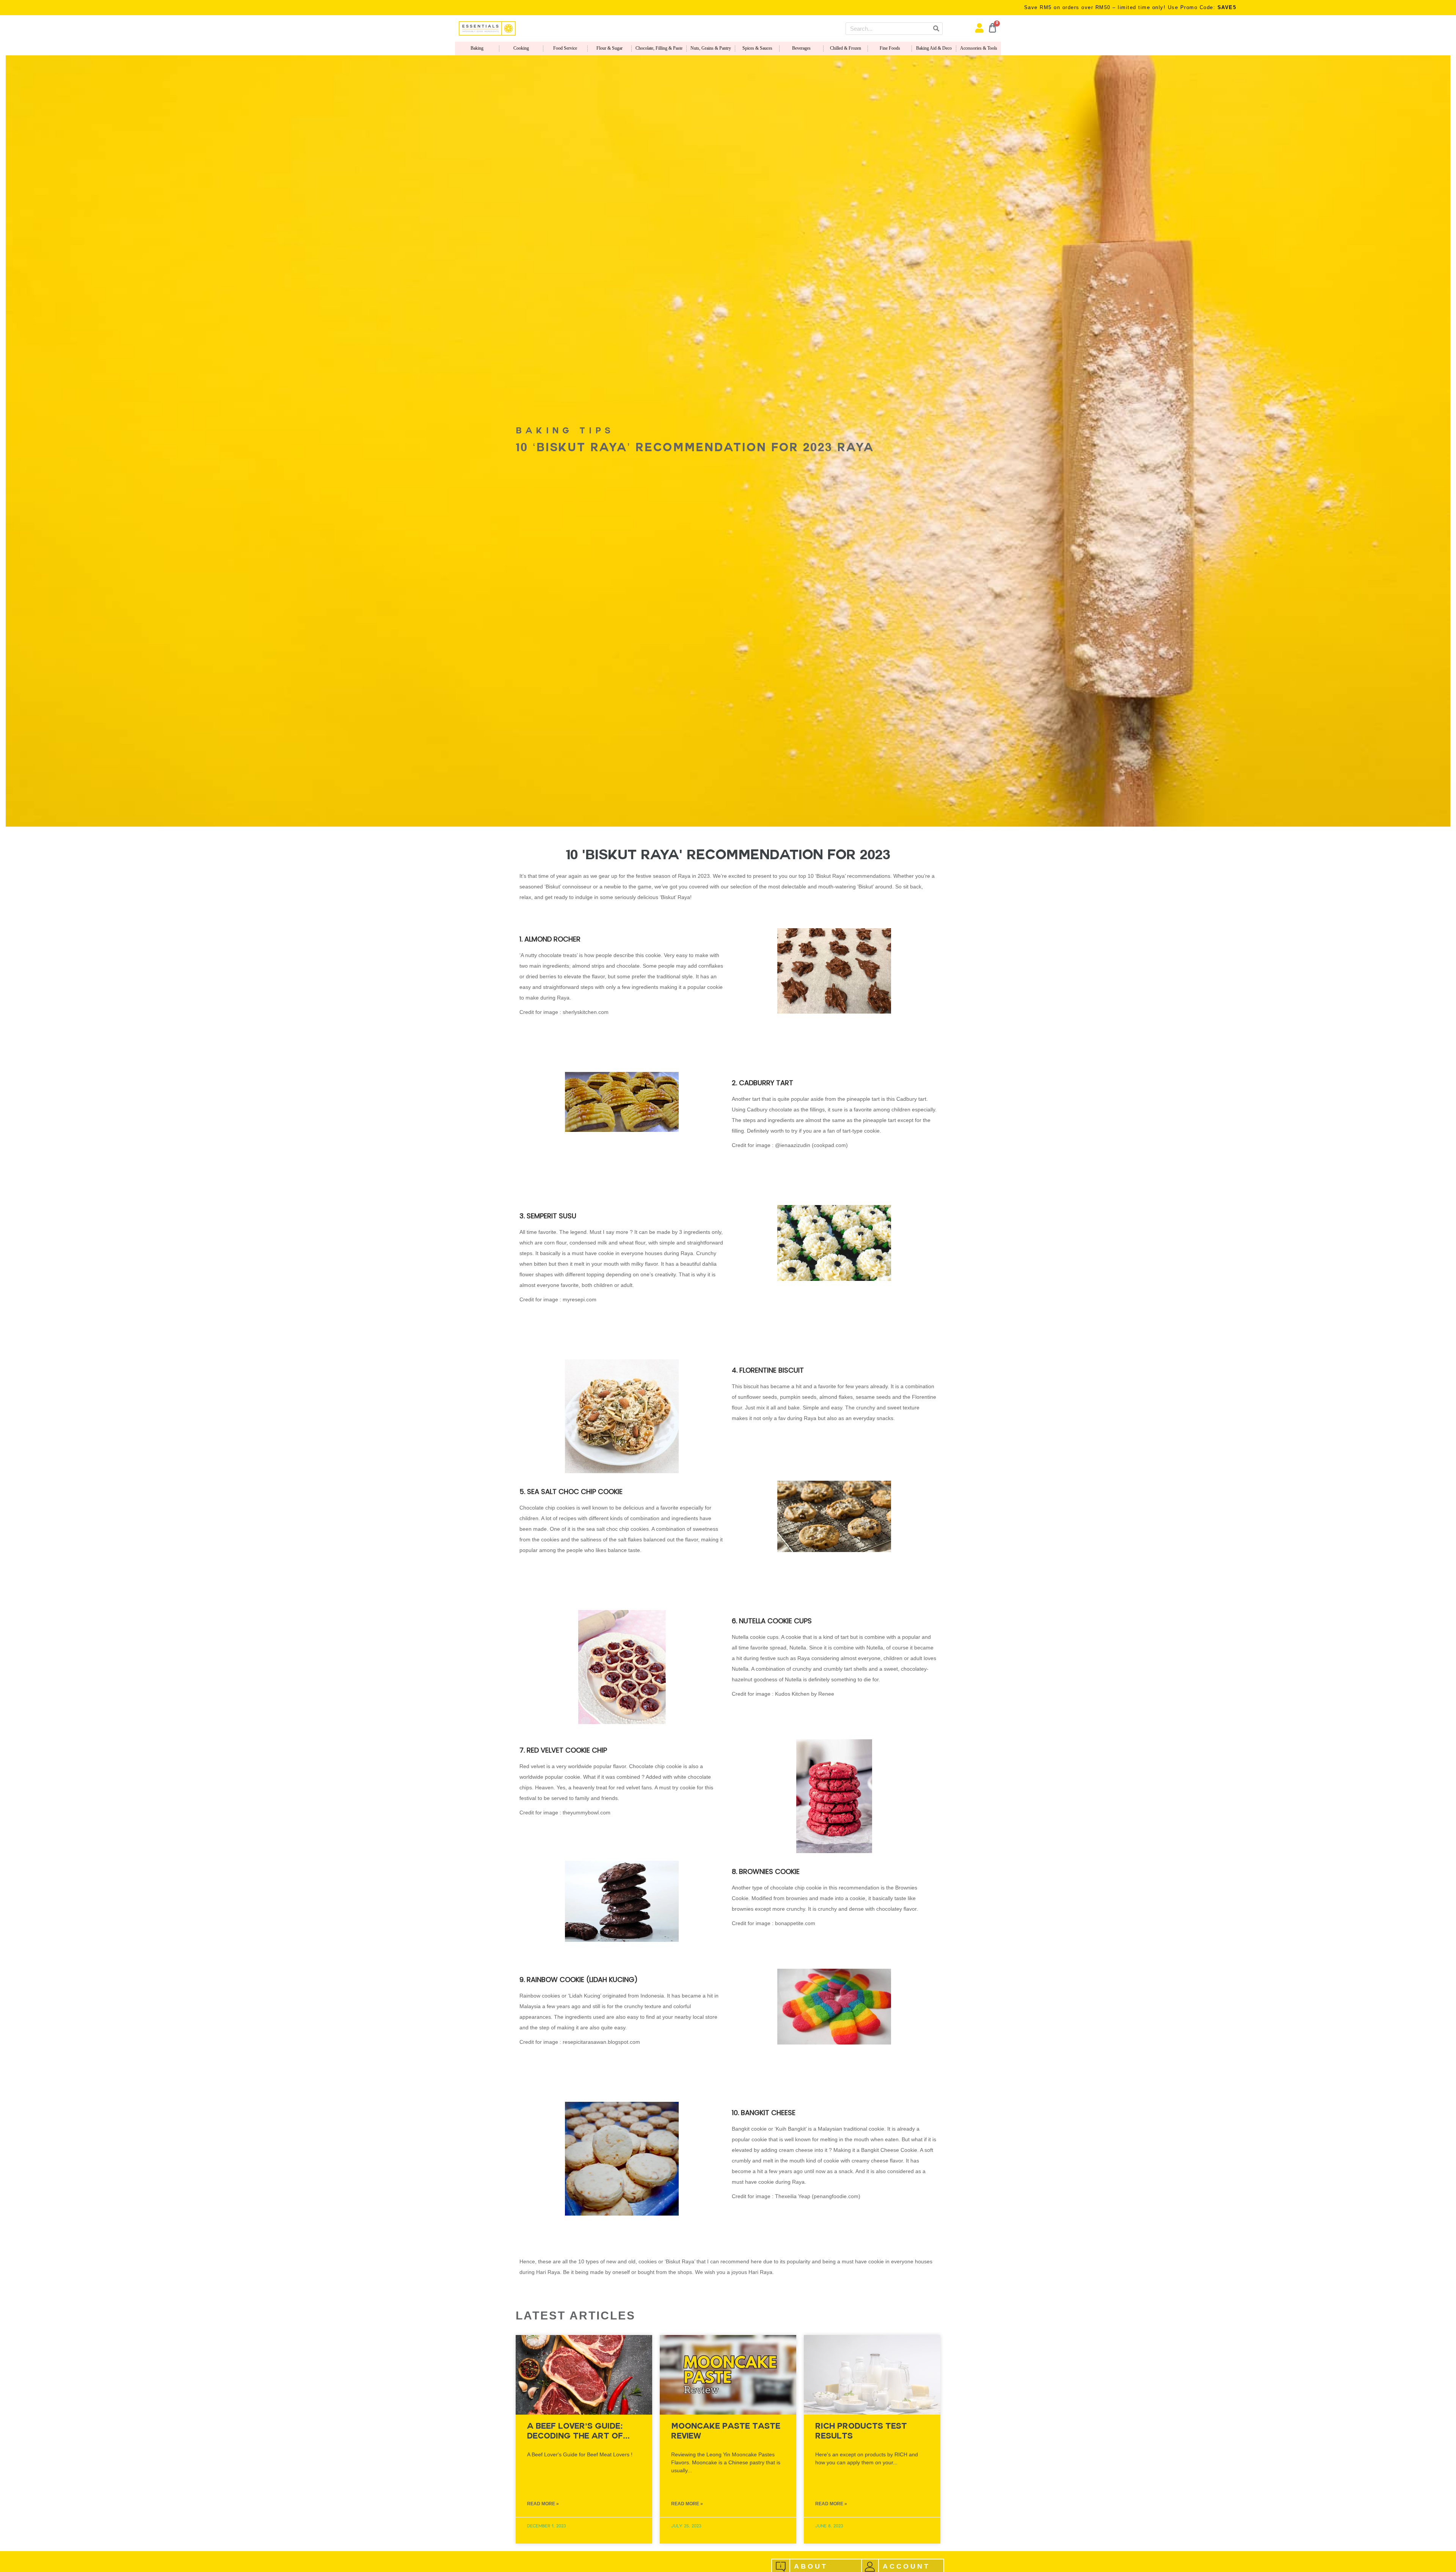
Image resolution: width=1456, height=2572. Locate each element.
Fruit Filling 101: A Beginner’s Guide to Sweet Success (860, 2436)
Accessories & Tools (979, 48)
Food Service (565, 48)
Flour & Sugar (610, 48)
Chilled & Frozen (846, 48)
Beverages (801, 48)
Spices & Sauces (757, 48)
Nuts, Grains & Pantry (711, 48)
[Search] (936, 29)
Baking (477, 48)
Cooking (521, 48)
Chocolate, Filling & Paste (659, 48)
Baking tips (565, 432)
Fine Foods (890, 48)
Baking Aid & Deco (934, 48)
